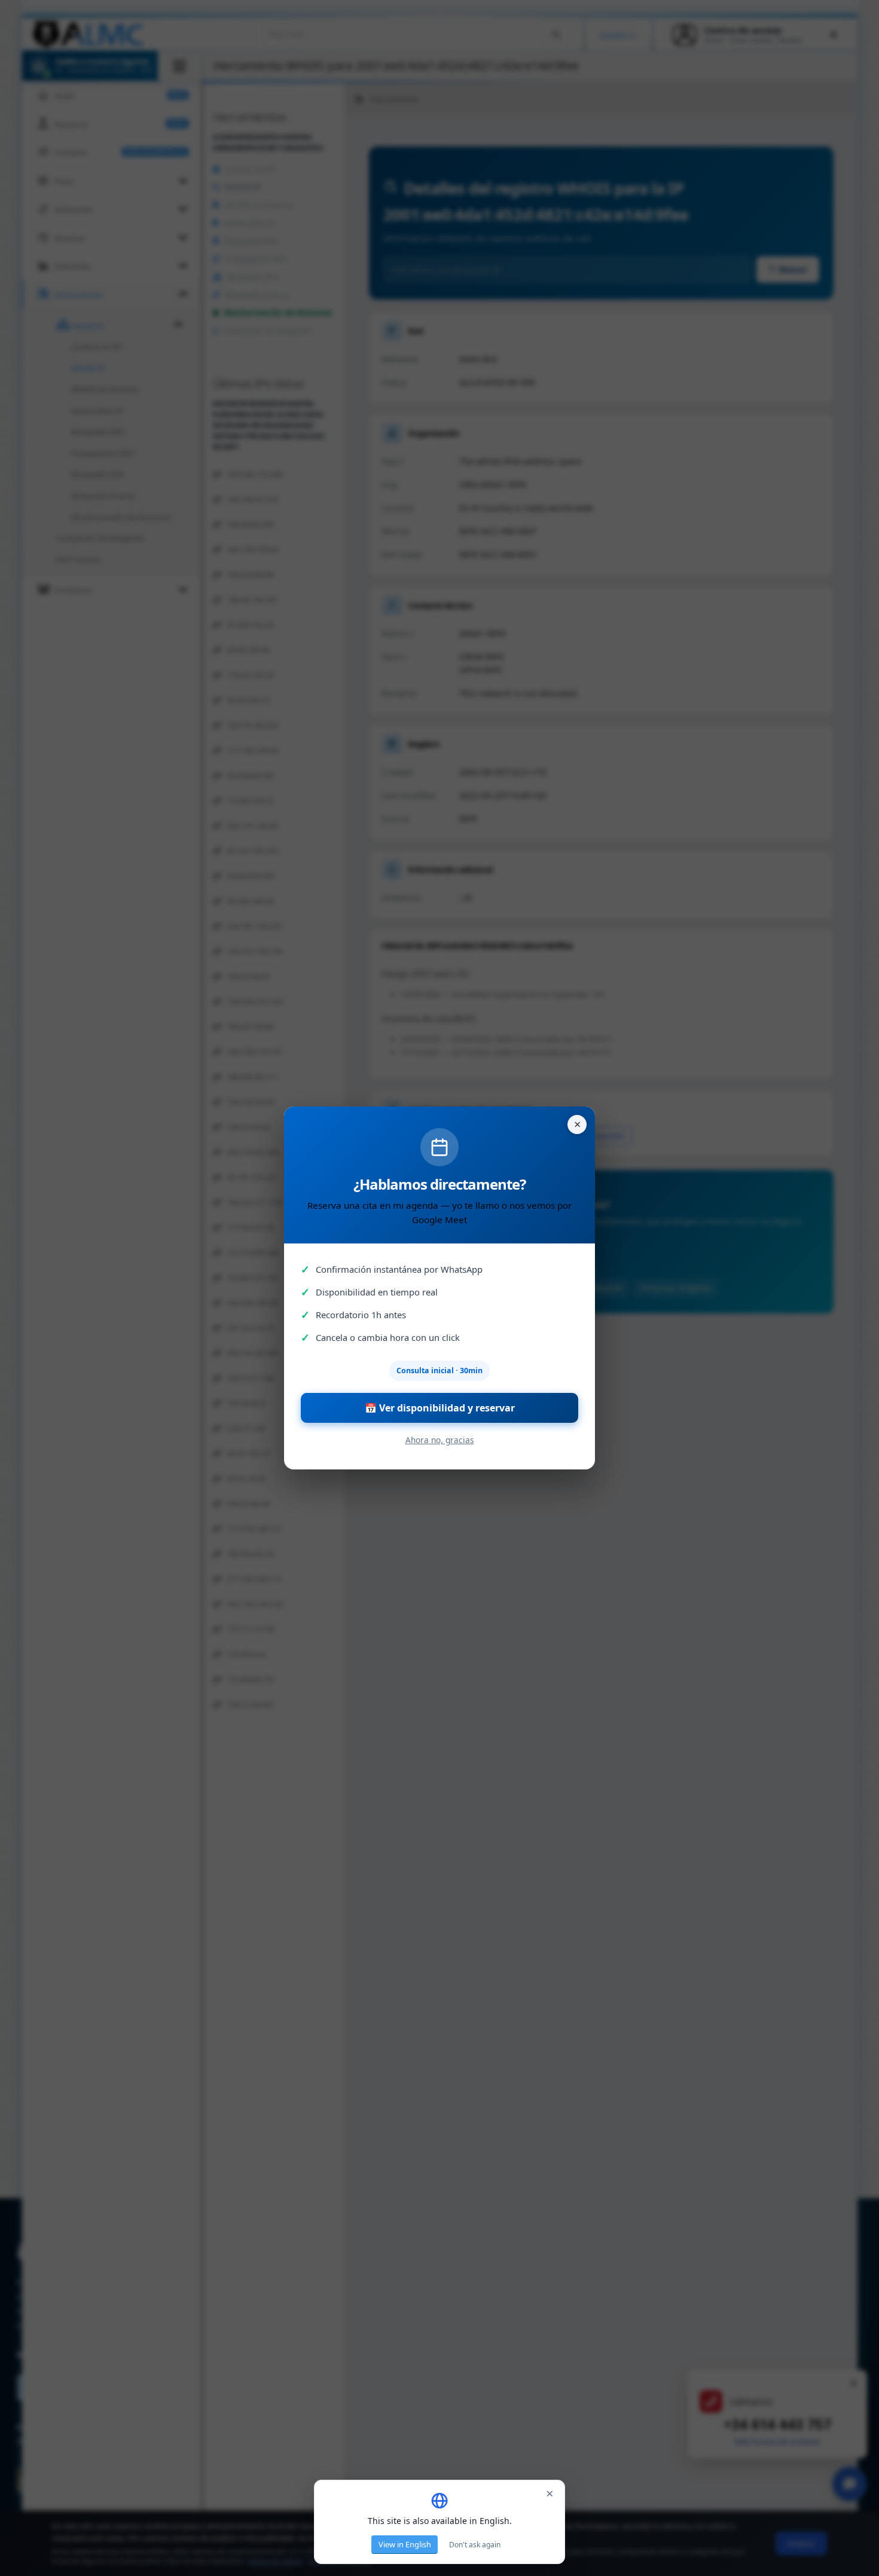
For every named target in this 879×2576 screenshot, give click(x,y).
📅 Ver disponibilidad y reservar (440, 1408)
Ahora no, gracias (440, 1440)
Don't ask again (475, 2545)
